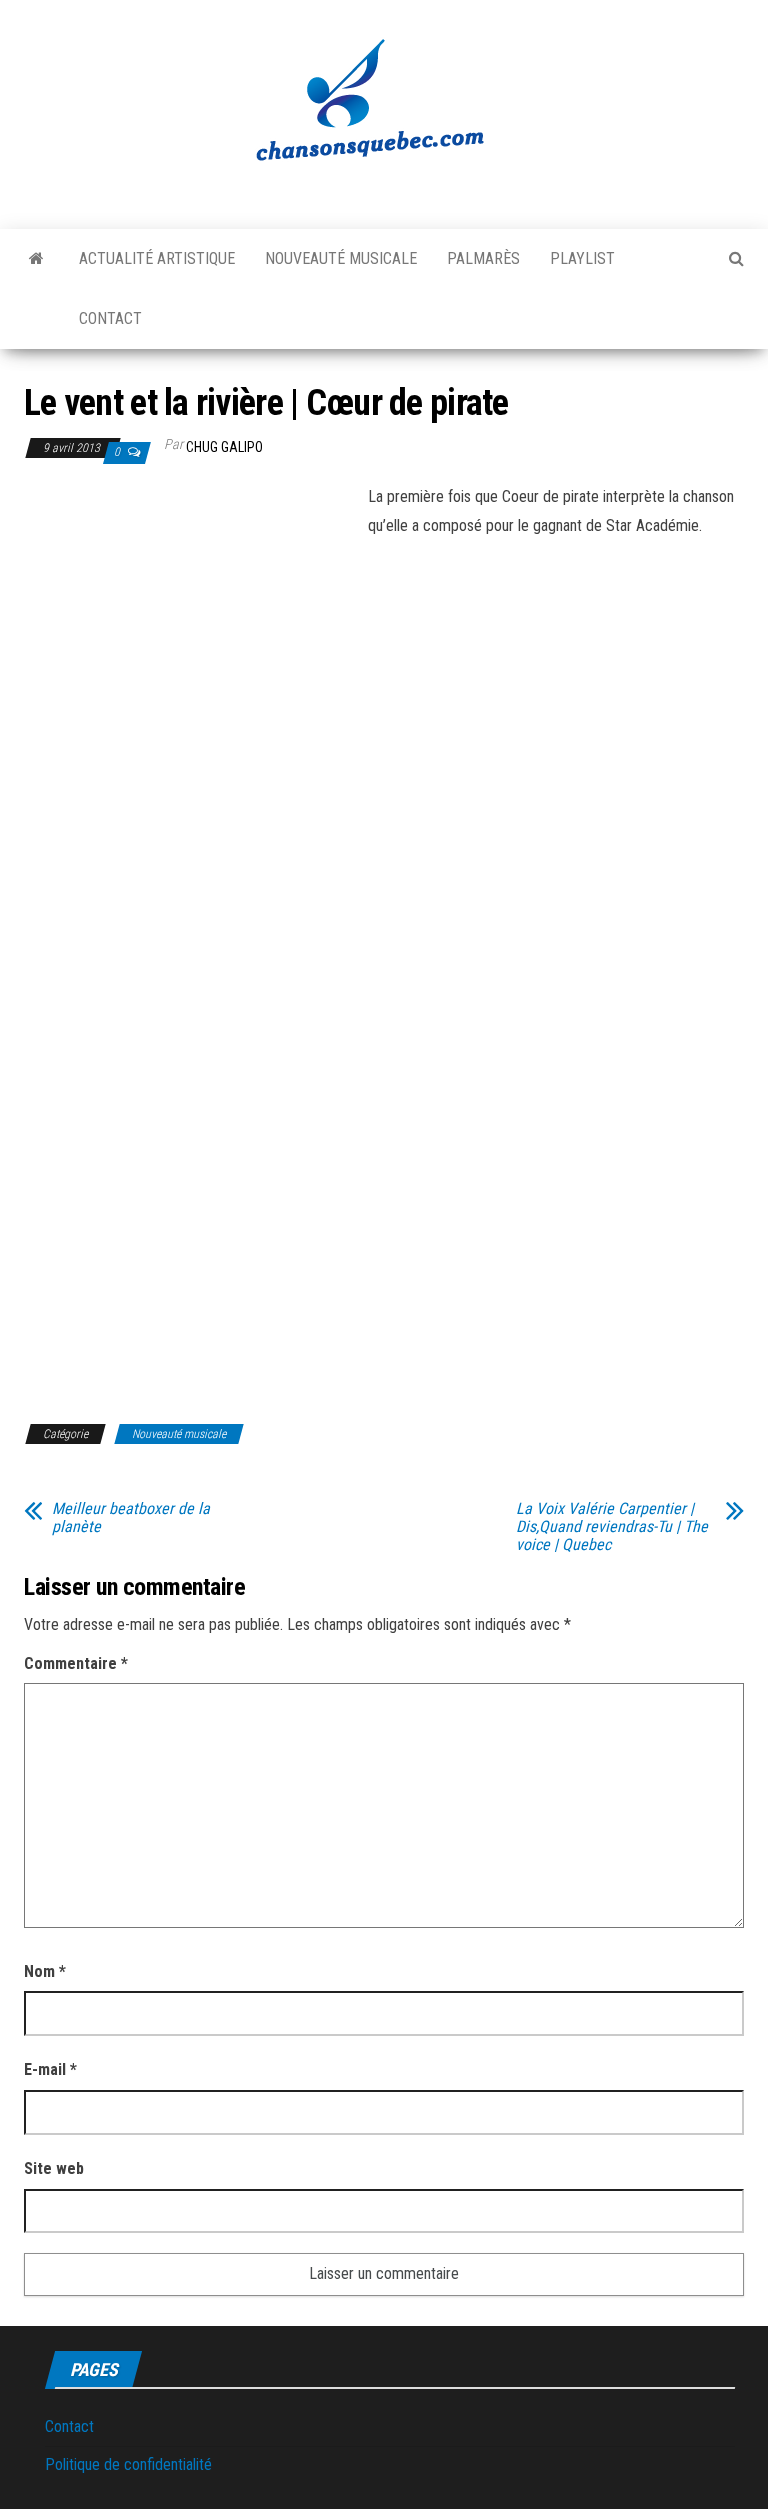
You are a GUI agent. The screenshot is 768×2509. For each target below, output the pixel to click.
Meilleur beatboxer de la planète (131, 1518)
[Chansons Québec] (36, 259)
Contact (110, 318)
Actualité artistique (157, 258)
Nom (45, 1971)
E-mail (50, 2069)
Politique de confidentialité (128, 2464)
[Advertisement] (192, 631)
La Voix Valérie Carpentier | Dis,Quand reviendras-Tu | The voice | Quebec (612, 1527)
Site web (54, 2168)
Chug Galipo (224, 447)
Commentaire (76, 1663)
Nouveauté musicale (341, 258)
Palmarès (483, 258)
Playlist (582, 258)
